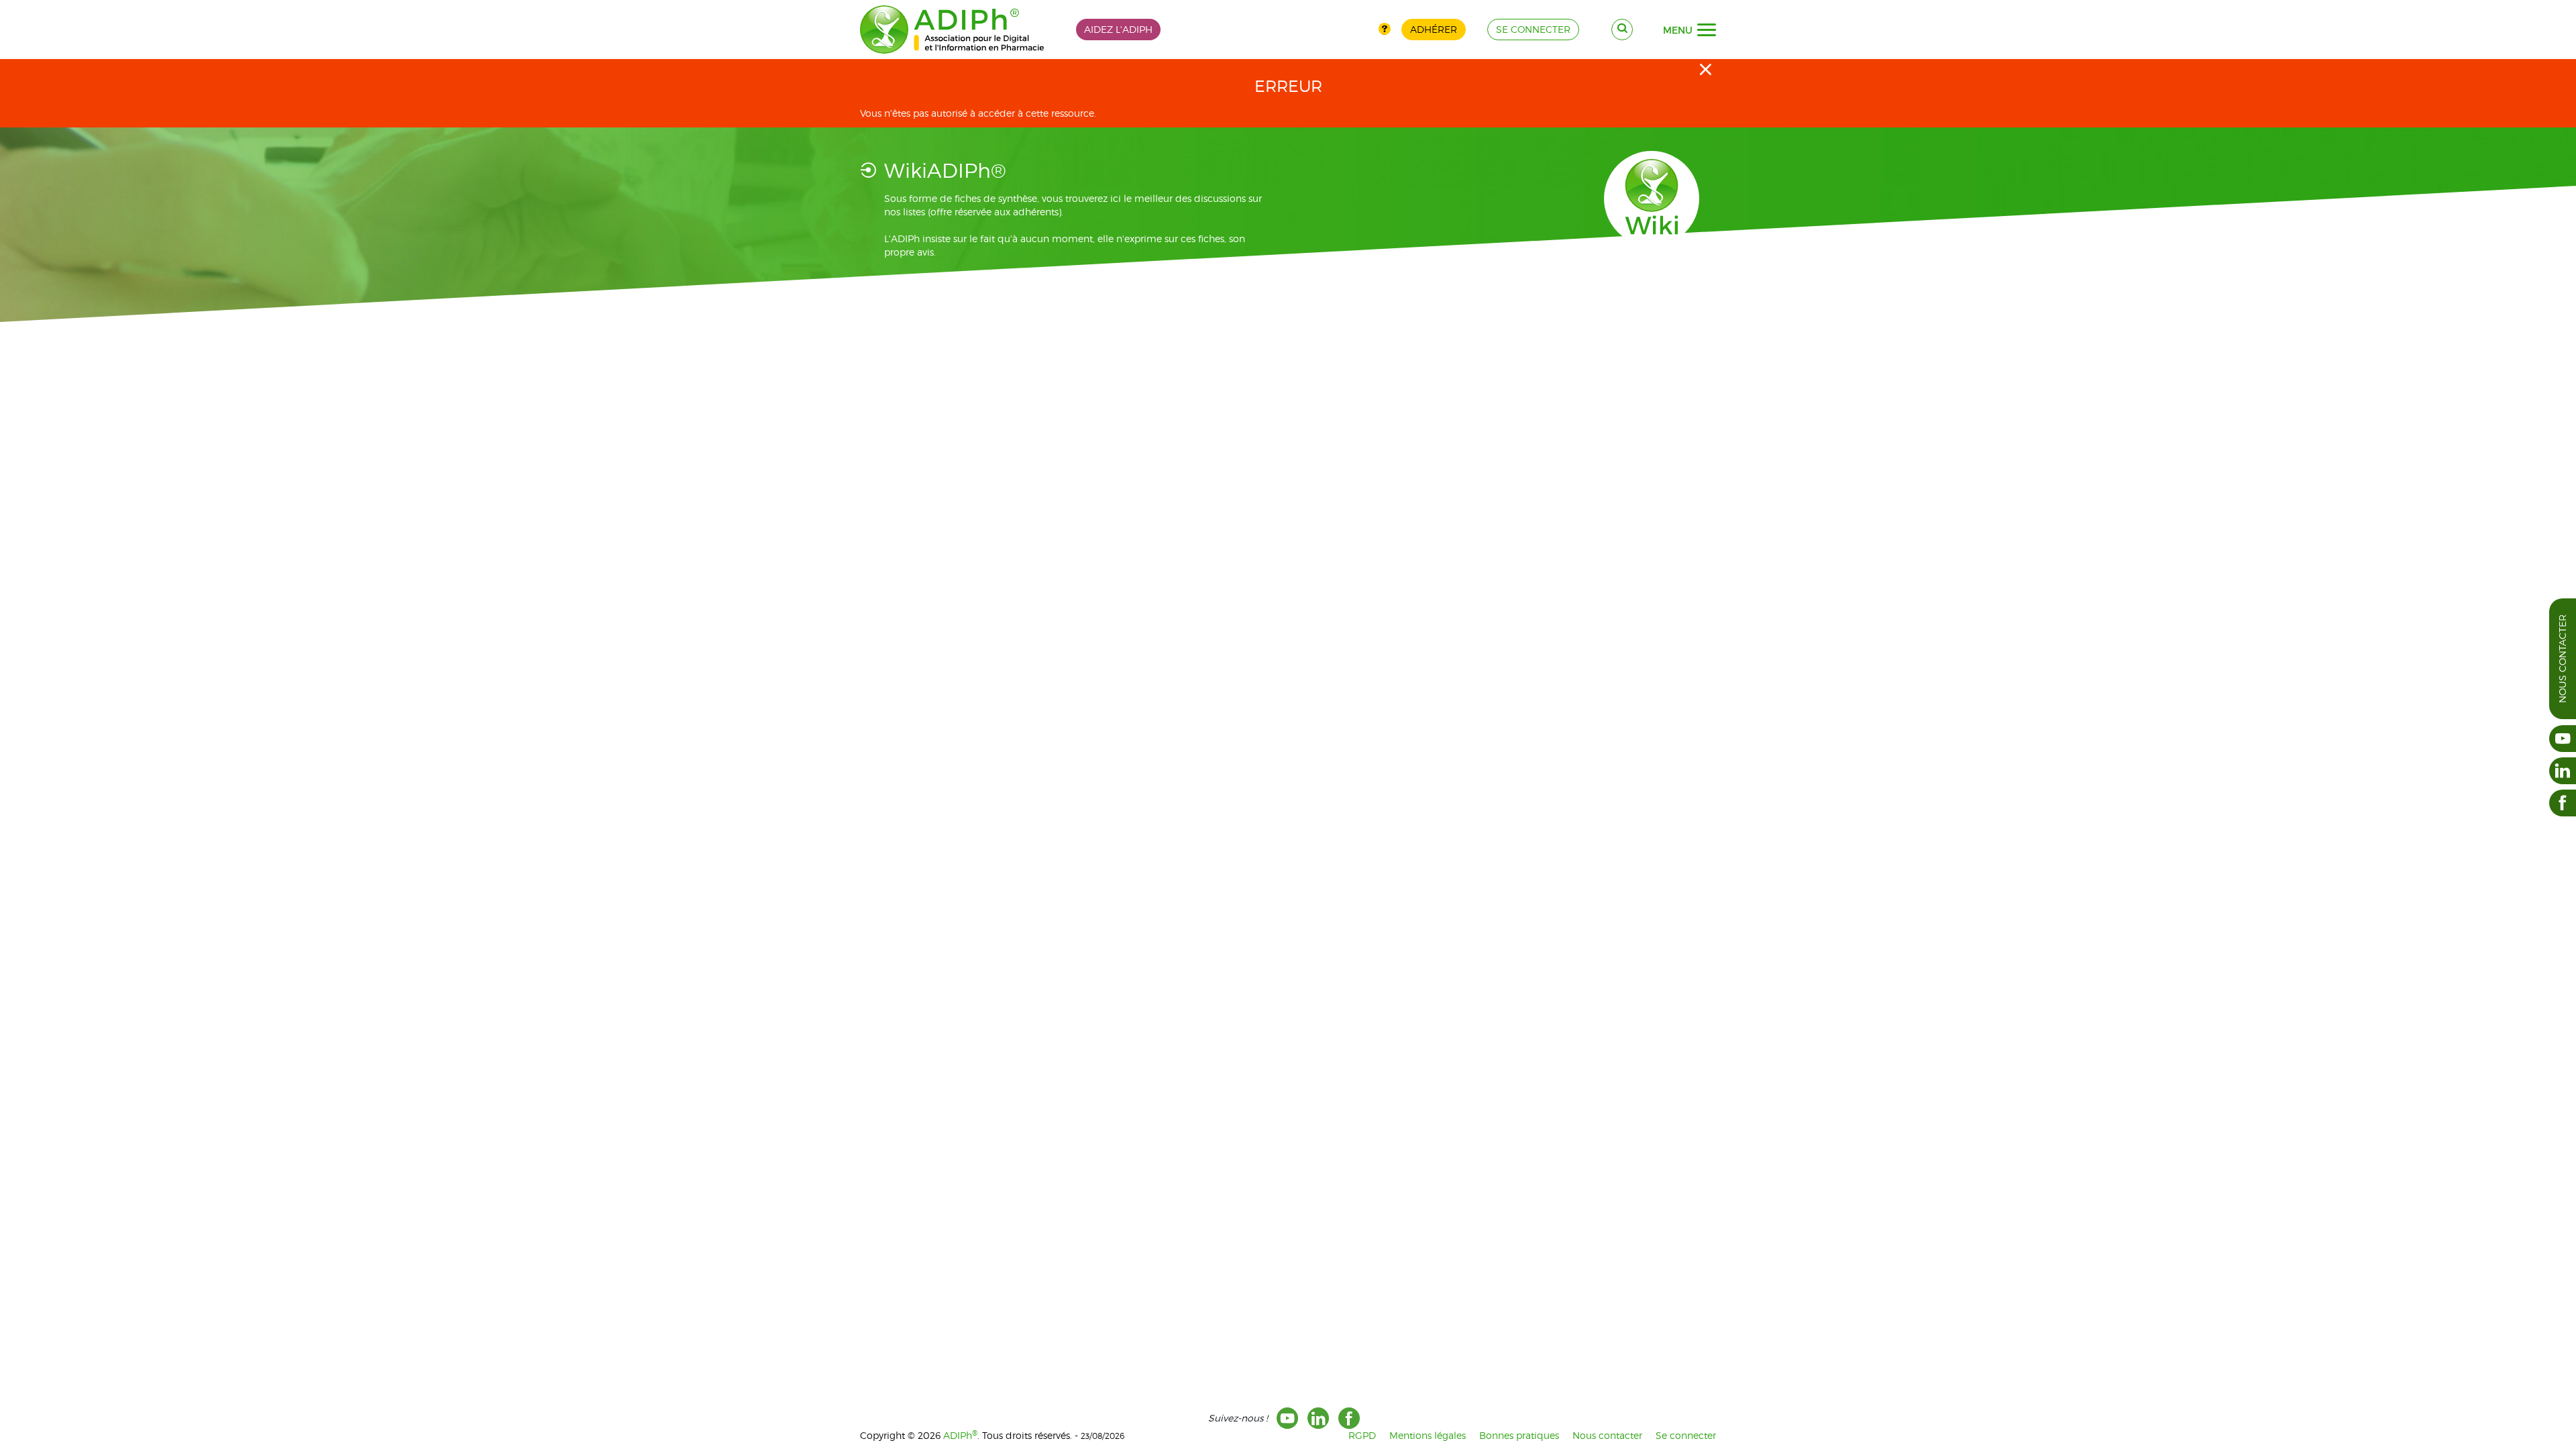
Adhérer (1434, 29)
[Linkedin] (1318, 1418)
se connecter (1533, 29)
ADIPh (960, 1435)
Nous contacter (2562, 659)
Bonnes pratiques (1519, 1435)
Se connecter (1686, 1435)
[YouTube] (1287, 1418)
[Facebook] (1349, 1418)
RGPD (1362, 1435)
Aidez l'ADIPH (1118, 29)
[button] (1707, 30)
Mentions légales (1428, 1435)
